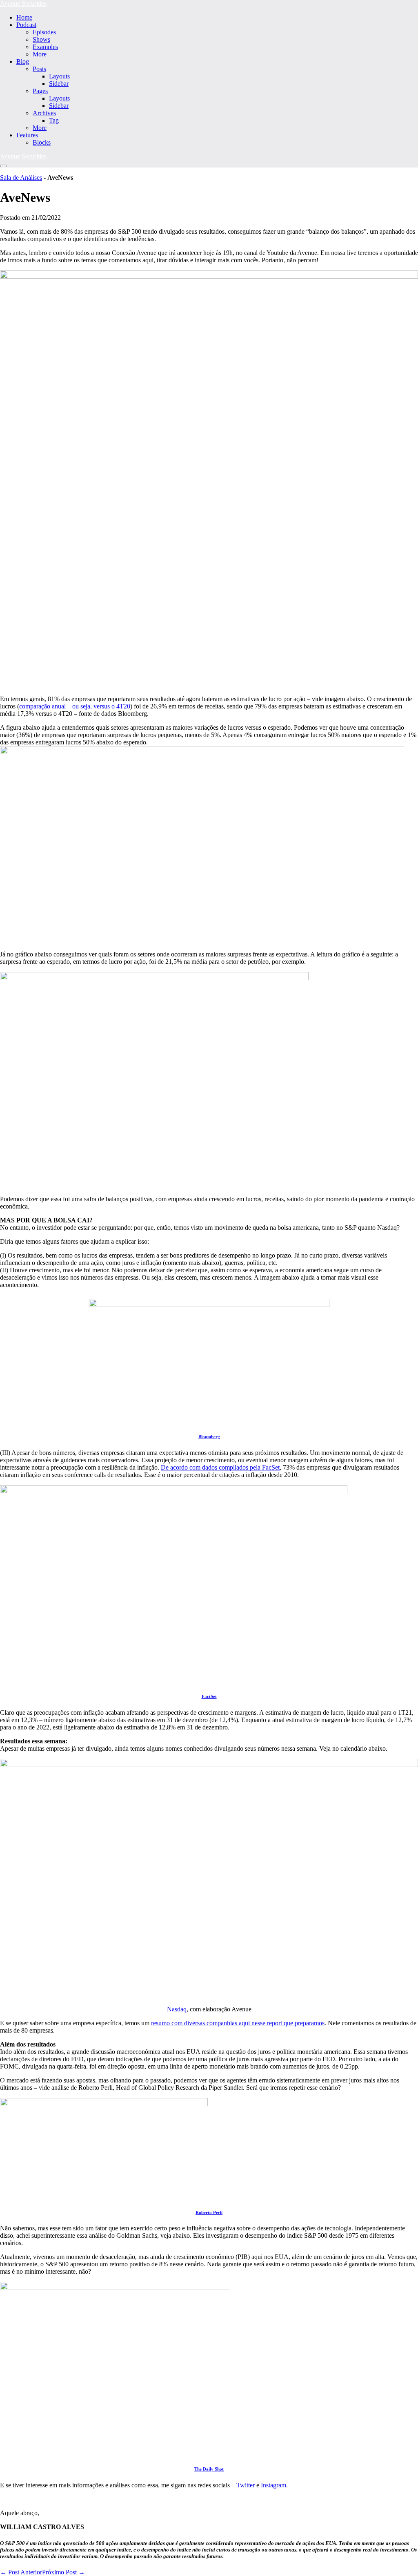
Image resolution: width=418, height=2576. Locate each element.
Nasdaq (177, 2009)
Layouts (59, 76)
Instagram (273, 2485)
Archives (44, 113)
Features (27, 135)
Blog (23, 61)
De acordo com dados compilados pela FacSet (220, 1467)
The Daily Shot (209, 2469)
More (40, 54)
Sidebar (59, 84)
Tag (54, 120)
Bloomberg (209, 1437)
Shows (41, 39)
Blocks (42, 142)
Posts (39, 69)
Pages (40, 91)
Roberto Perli (209, 2212)
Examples (45, 47)
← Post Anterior (21, 2572)
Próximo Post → (63, 2572)
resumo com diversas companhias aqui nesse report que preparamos (238, 2023)
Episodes (44, 32)
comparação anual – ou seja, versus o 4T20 (75, 706)
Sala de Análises (21, 178)
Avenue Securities (23, 3)
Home (24, 17)
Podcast (26, 25)
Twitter (246, 2485)
